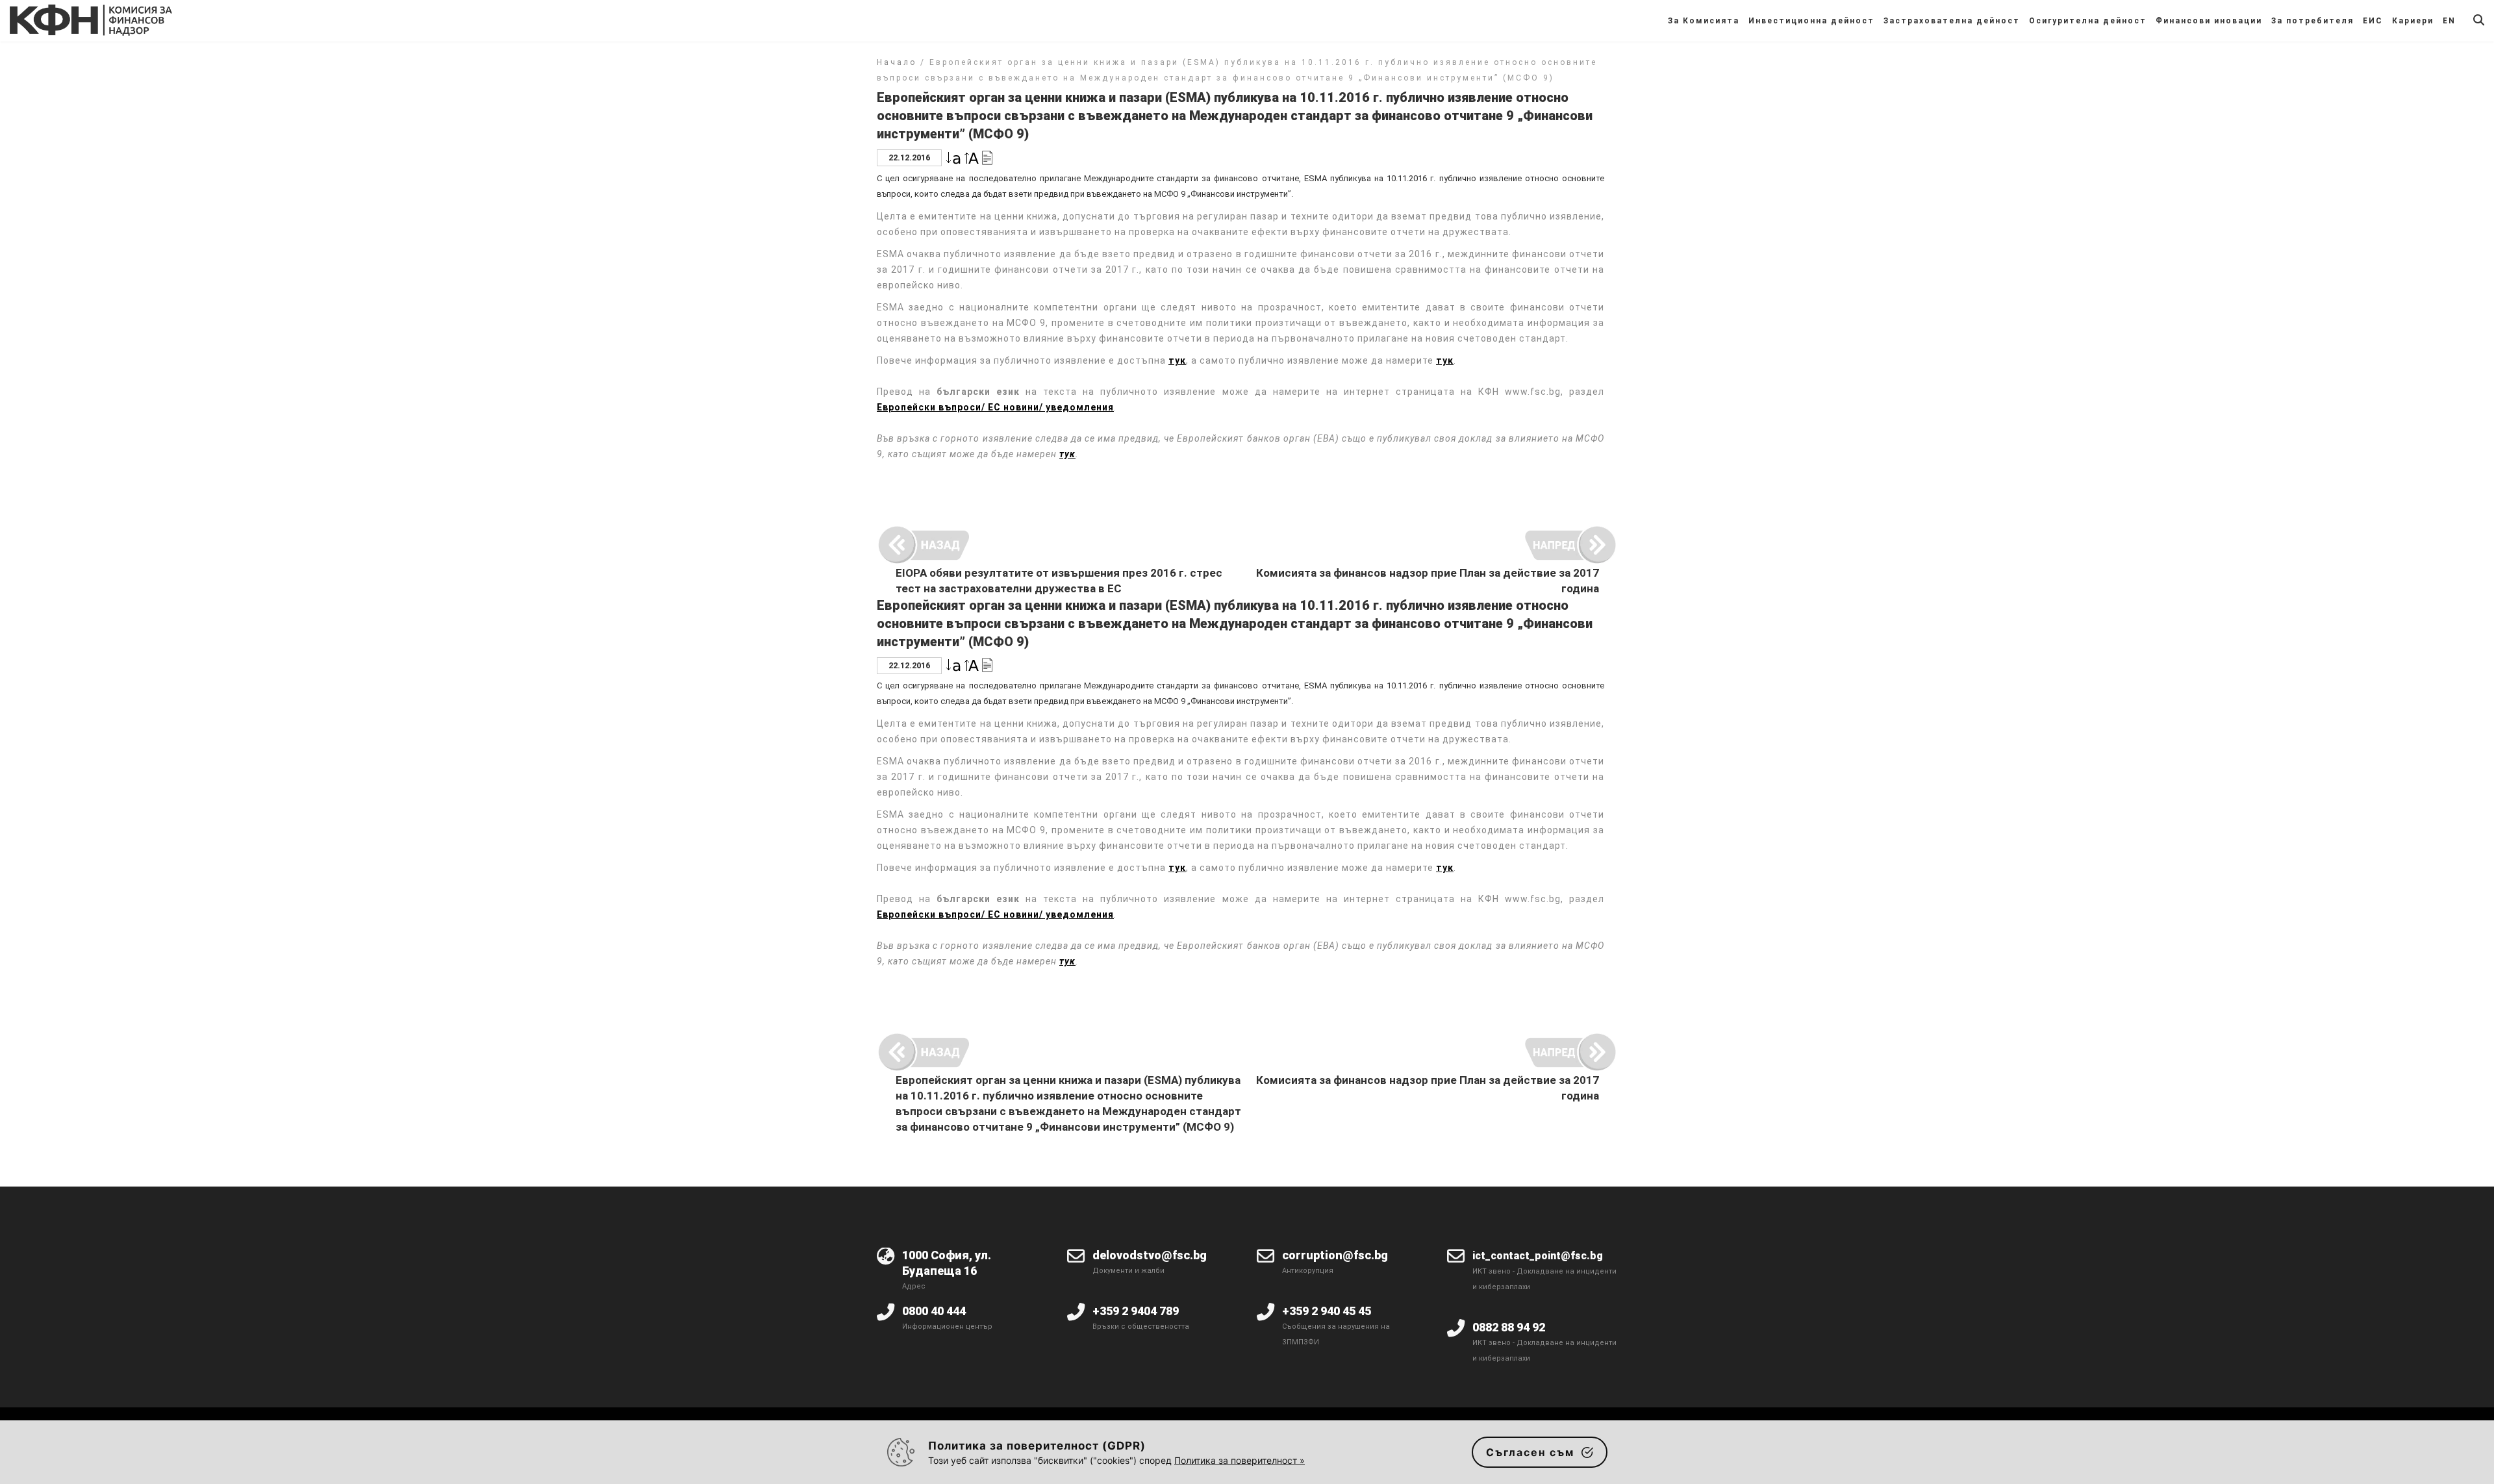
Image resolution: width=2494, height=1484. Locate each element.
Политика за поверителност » (1240, 1460)
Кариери (2413, 21)
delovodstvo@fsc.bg (1150, 1255)
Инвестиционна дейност (1811, 21)
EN (2449, 21)
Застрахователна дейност (1952, 21)
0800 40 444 (934, 1311)
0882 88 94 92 (1509, 1327)
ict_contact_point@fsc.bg (1538, 1256)
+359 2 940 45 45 (1327, 1311)
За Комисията (1704, 21)
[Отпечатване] (987, 157)
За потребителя (2312, 21)
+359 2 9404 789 (1136, 1311)
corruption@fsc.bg (1335, 1255)
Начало (897, 62)
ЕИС (2373, 21)
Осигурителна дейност (2088, 21)
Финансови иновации (2209, 21)
